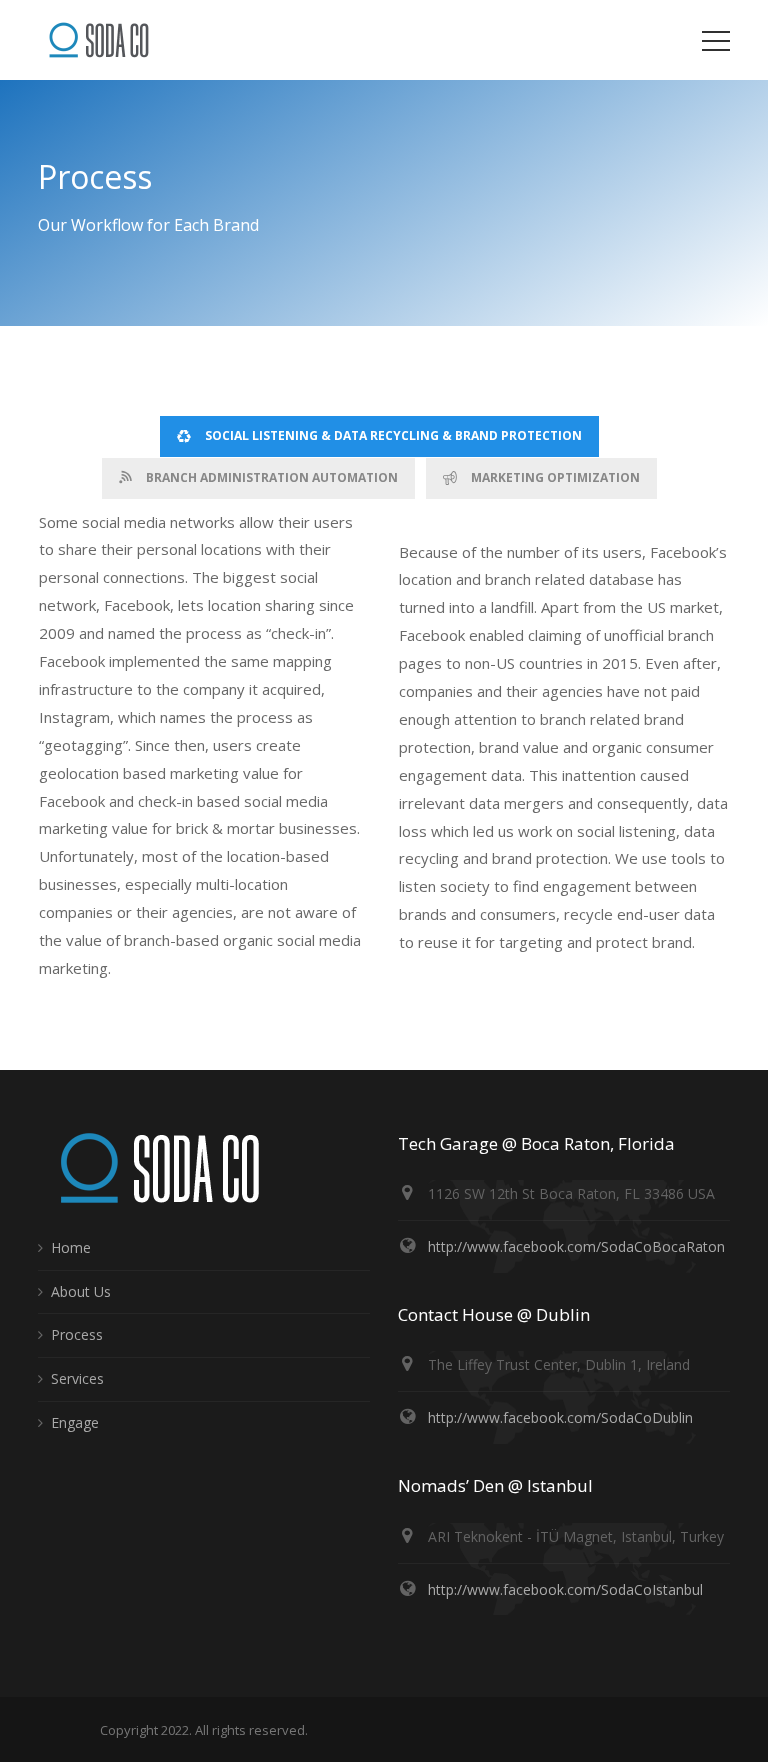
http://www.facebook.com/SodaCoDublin (560, 1417)
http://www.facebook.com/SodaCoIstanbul (565, 1589)
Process (77, 1334)
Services (77, 1378)
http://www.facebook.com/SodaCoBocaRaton (576, 1246)
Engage (75, 1422)
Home (71, 1247)
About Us (81, 1291)
